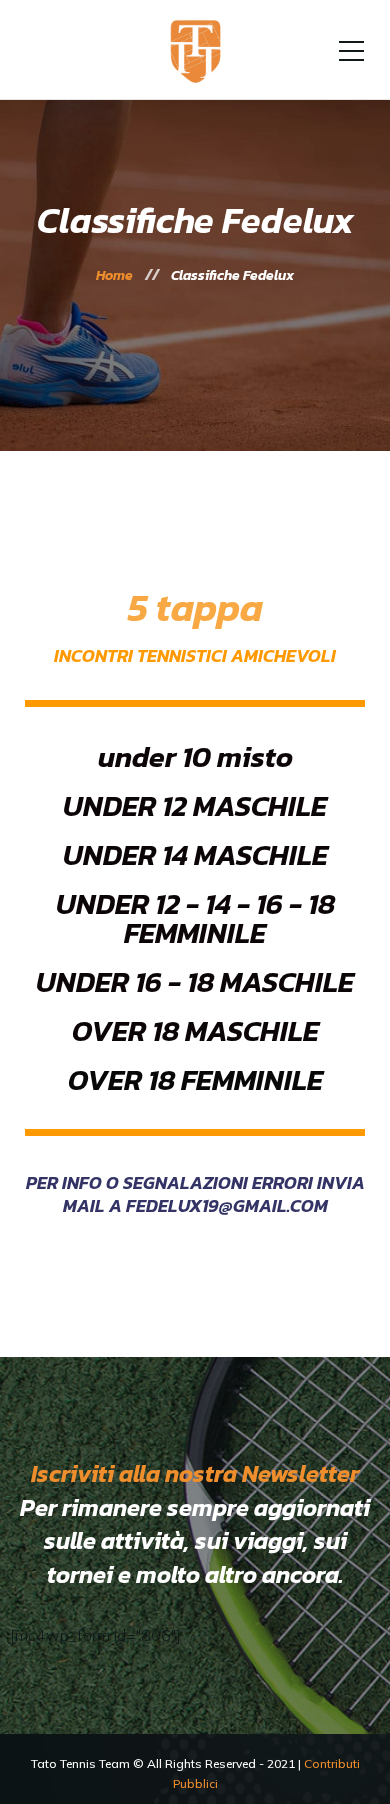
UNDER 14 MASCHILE (195, 854)
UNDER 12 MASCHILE (195, 805)
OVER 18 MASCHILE (195, 1030)
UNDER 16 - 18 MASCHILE (195, 981)
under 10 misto (195, 756)
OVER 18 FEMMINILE (195, 1079)
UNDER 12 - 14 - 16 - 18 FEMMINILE (195, 918)
